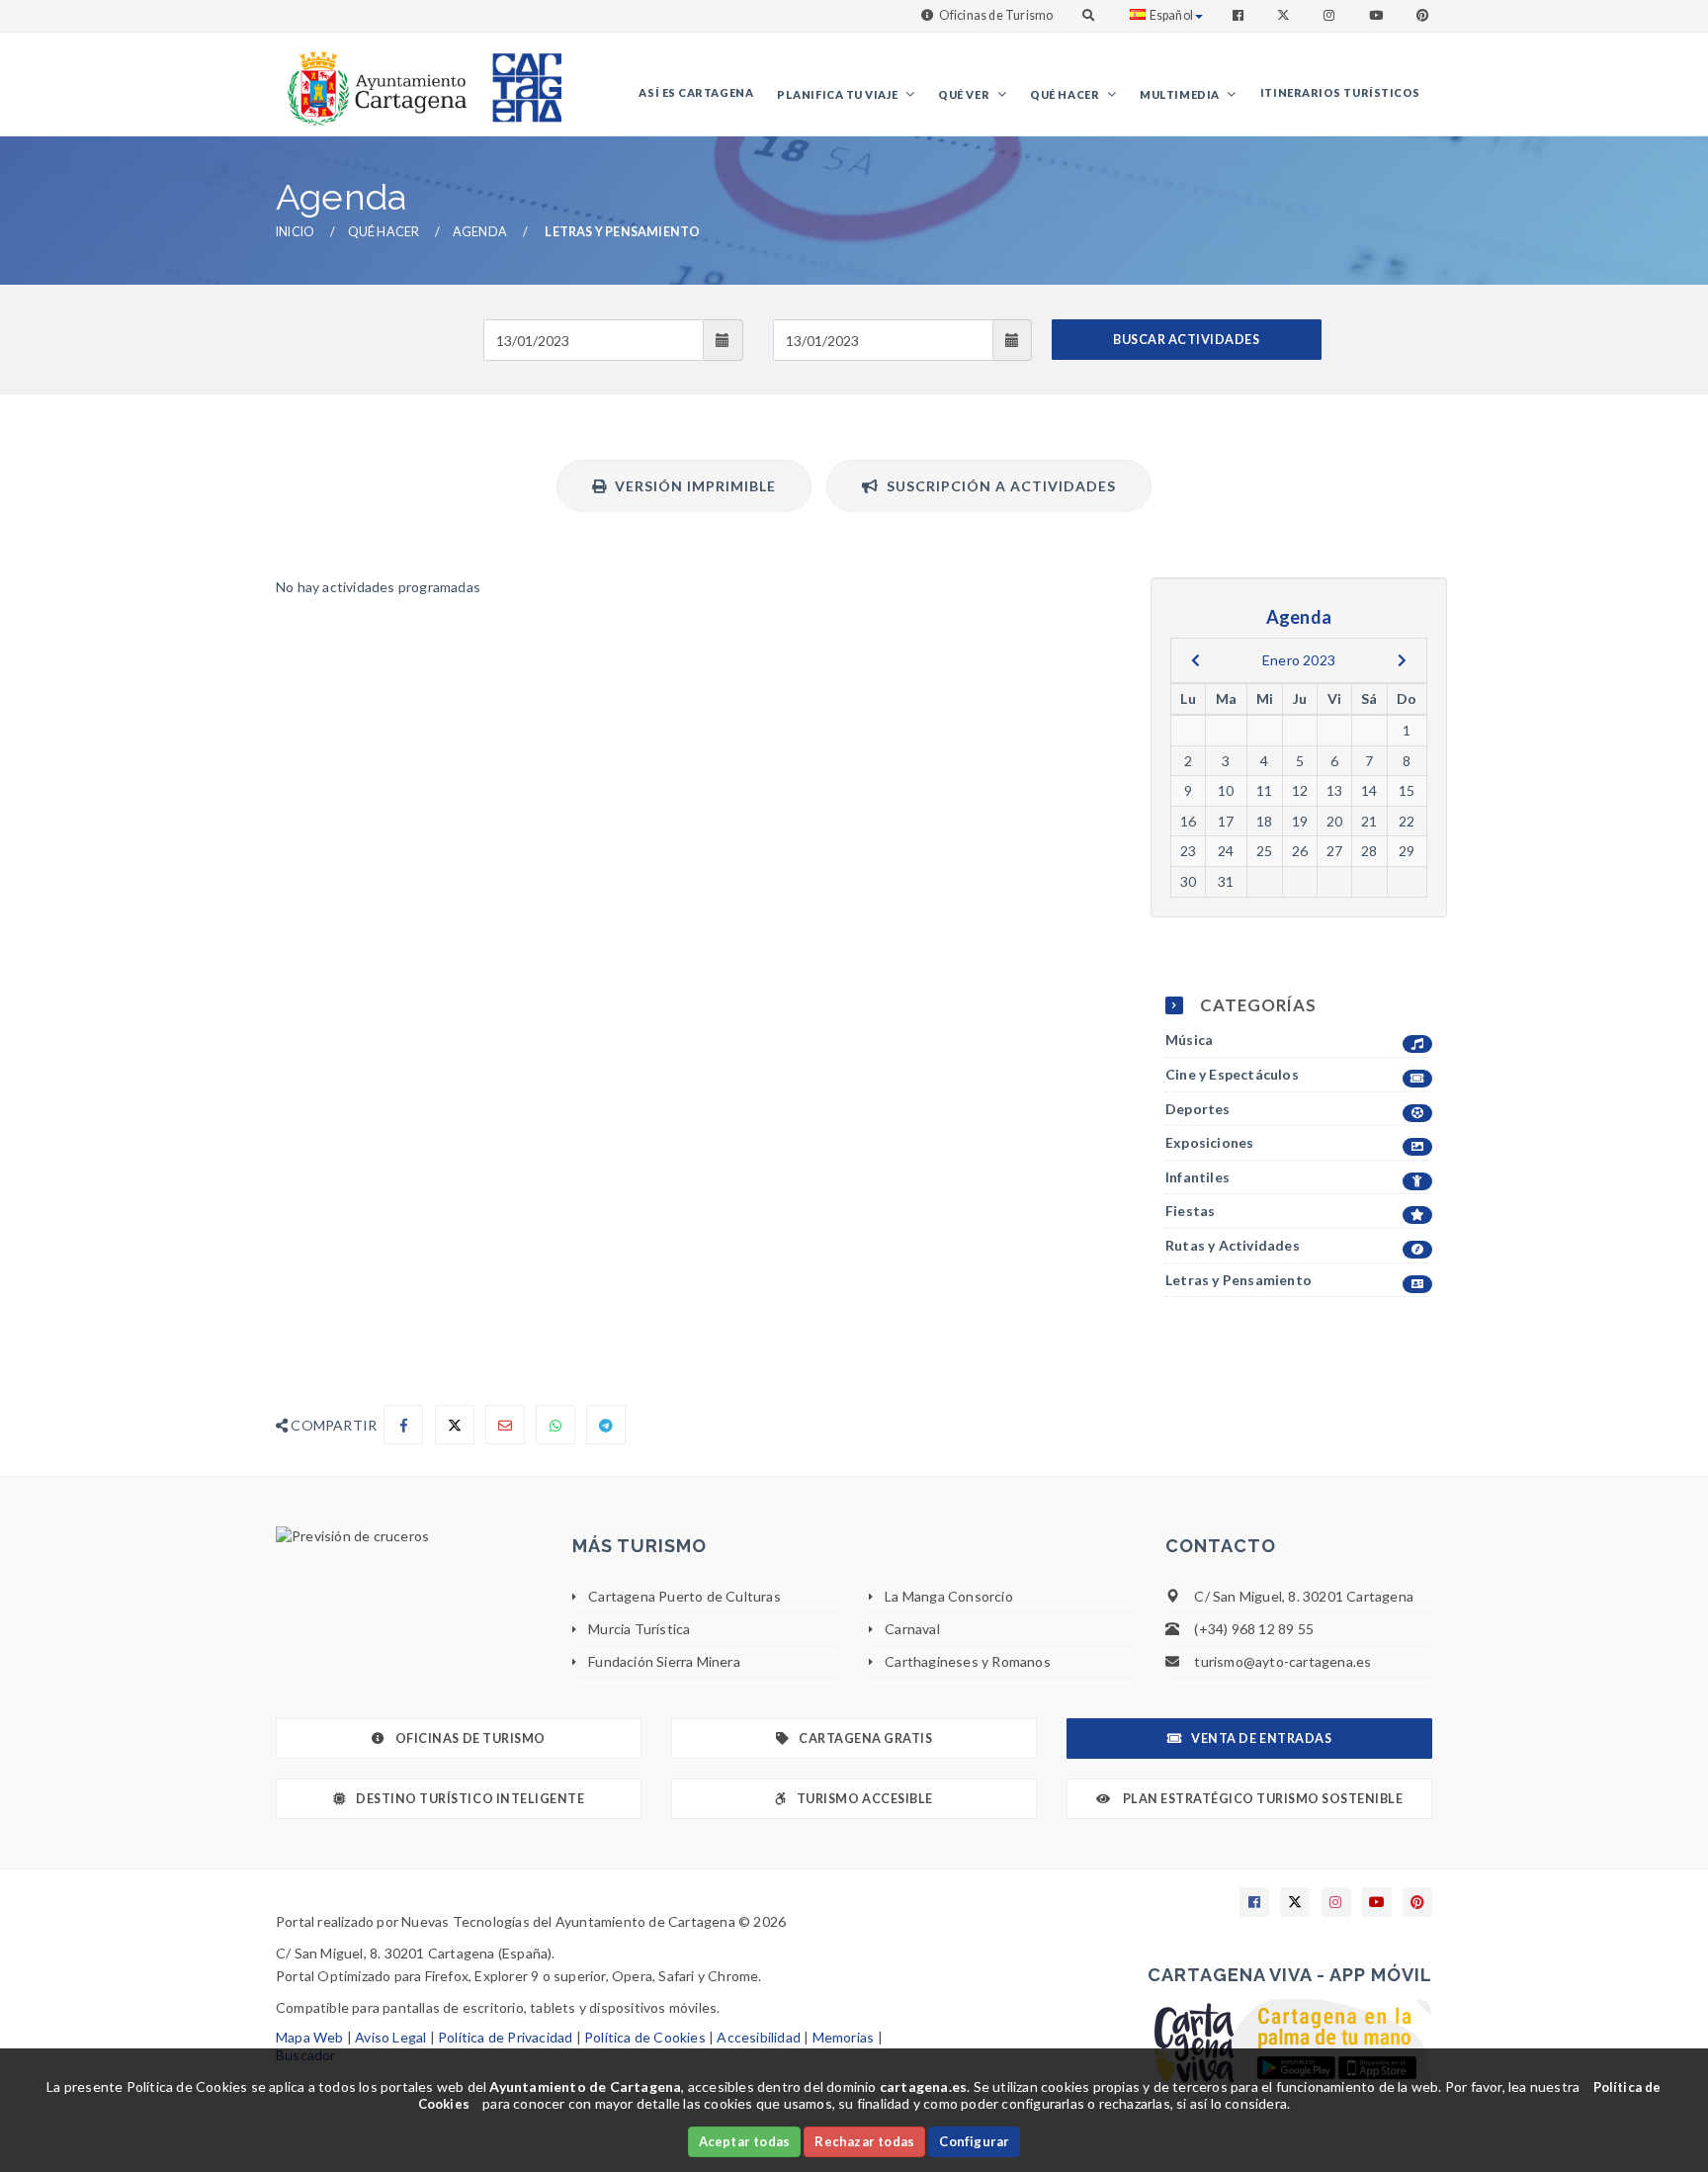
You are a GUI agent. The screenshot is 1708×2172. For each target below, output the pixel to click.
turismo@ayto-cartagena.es (1282, 1661)
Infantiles (1197, 1177)
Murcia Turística (639, 1629)
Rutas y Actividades (1233, 1245)
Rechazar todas (864, 2141)
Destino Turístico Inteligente (470, 1799)
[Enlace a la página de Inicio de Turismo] (519, 79)
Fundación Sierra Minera (664, 1661)
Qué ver (965, 94)
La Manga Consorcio (949, 1596)
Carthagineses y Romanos (968, 1661)
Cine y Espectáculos (1232, 1074)
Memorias (844, 2037)
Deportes (1198, 1109)
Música (1189, 1040)
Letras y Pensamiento (1238, 1280)
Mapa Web (310, 2037)
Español (1171, 15)
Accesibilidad (759, 2037)
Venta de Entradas (1261, 1738)
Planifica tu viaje (838, 94)
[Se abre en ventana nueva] (409, 1536)
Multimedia (1181, 94)
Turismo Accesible (865, 1799)
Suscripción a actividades (997, 486)
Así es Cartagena (696, 92)
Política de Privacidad (505, 2037)
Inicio (295, 232)
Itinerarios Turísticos (1340, 92)
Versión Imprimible (691, 486)
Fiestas (1190, 1211)
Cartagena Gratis (865, 1738)
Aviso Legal (390, 2037)
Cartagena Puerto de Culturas (684, 1596)
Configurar (974, 2141)
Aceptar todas (745, 2141)
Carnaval (912, 1629)
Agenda (480, 232)
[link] (373, 79)
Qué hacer (1066, 94)
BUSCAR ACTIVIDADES (1186, 340)
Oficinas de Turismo (996, 15)
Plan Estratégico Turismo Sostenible (1261, 1799)
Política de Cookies (645, 2037)
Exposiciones (1209, 1142)
